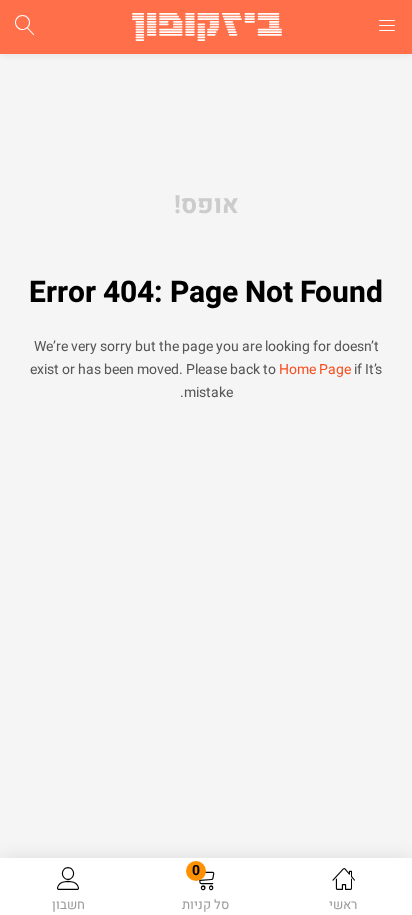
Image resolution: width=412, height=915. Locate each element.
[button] (205, 890)
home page (315, 369)
